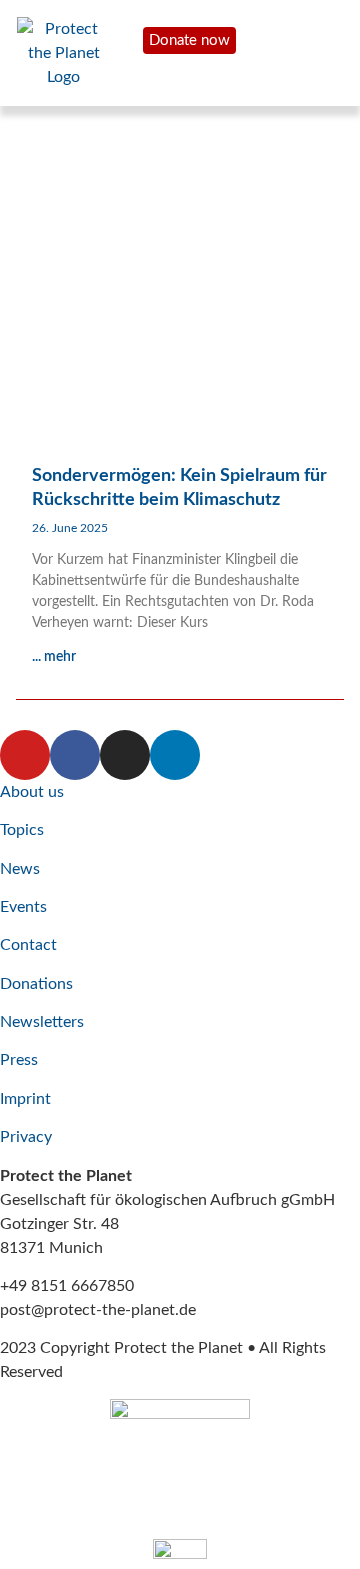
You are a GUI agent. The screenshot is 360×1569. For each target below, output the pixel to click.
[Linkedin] (175, 755)
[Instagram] (125, 755)
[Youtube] (25, 755)
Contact (28, 945)
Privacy (26, 1137)
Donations (36, 984)
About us (32, 792)
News (20, 869)
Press (19, 1060)
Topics (22, 830)
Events (23, 907)
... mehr (54, 657)
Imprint (25, 1099)
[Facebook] (75, 755)
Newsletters (42, 1022)
